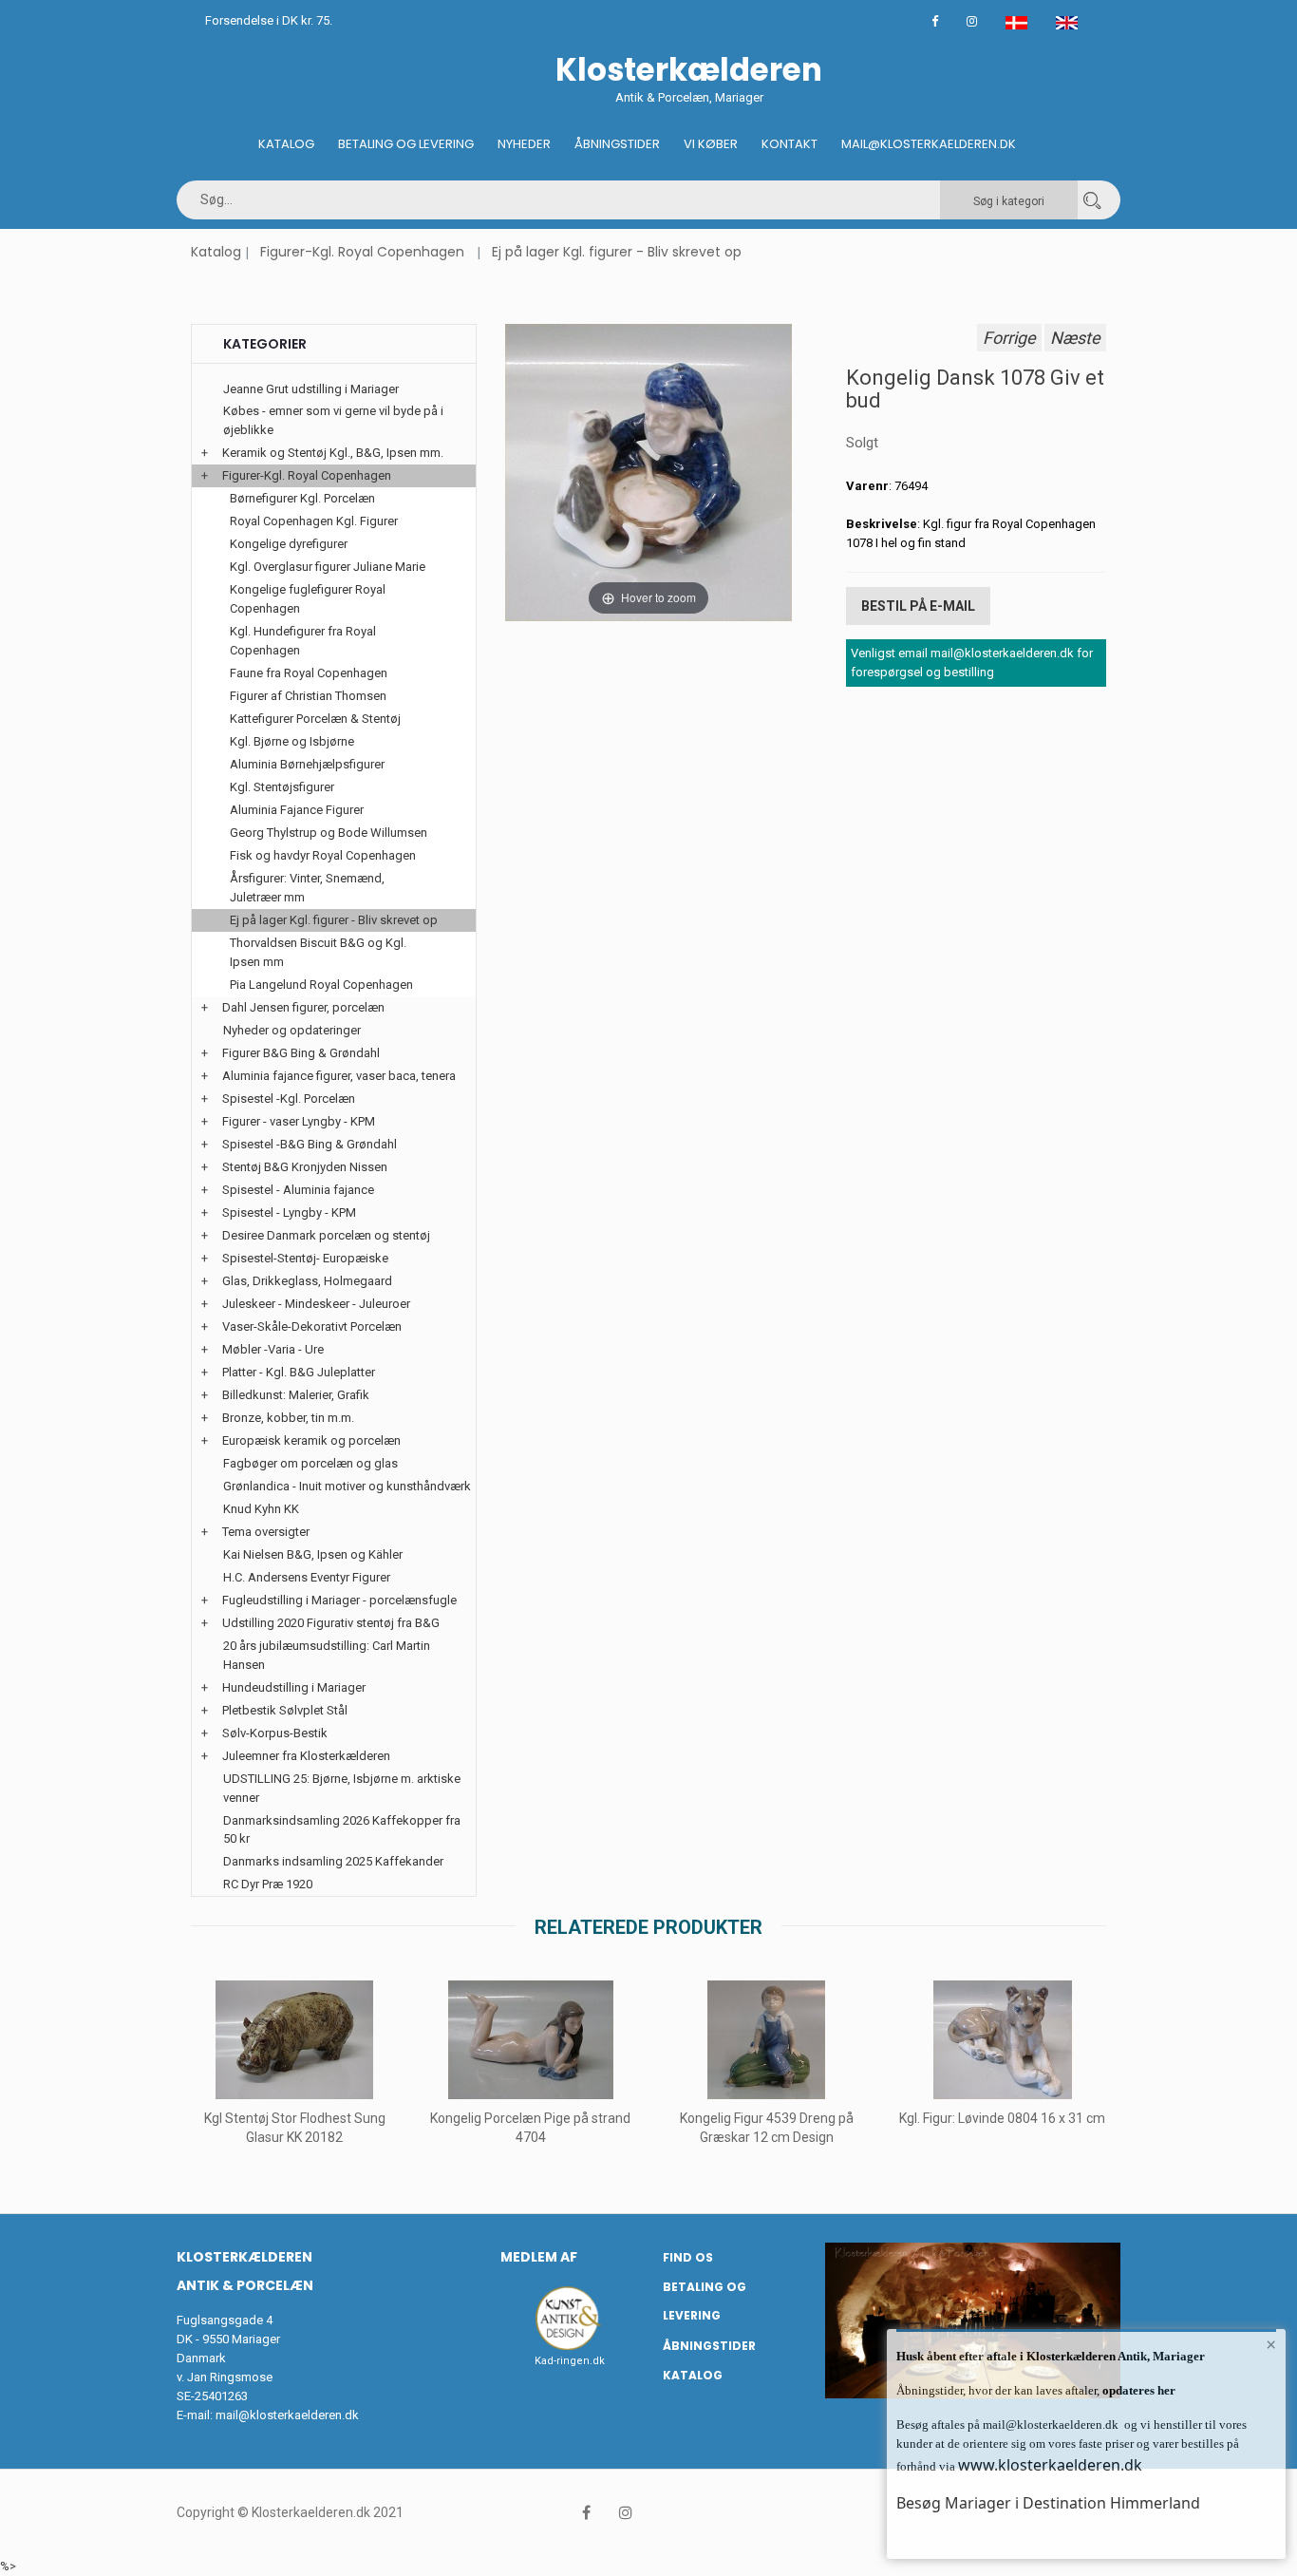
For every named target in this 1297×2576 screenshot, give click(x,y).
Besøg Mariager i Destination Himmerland (1048, 2503)
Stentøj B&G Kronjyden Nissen (305, 1167)
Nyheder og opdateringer (292, 1030)
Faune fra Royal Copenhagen (309, 673)
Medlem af (539, 2257)
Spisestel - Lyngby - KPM (289, 1212)
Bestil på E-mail (918, 606)
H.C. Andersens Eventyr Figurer (307, 1577)
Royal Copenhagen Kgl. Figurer (314, 521)
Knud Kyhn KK (261, 1509)
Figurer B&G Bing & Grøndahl (301, 1053)
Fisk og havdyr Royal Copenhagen (323, 855)
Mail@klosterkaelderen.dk (929, 144)
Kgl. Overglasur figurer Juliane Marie (328, 567)
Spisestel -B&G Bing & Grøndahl (310, 1144)
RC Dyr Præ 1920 (268, 1884)
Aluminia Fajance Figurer (297, 810)
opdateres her (1137, 2390)
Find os (688, 2257)
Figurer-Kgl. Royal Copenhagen (362, 252)
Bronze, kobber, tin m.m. (288, 1418)
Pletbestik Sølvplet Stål (285, 1710)
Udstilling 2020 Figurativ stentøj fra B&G (331, 1623)
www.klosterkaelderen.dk (1050, 2465)
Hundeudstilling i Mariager (294, 1687)
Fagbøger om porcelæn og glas (310, 1463)
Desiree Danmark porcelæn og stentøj (326, 1235)
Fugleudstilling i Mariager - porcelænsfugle (339, 1600)
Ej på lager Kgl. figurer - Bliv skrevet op (617, 252)
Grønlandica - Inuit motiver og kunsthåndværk (347, 1486)
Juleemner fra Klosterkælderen (306, 1756)
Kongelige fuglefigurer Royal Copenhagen (308, 599)
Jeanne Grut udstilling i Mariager (311, 389)
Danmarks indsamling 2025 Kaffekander (333, 1861)
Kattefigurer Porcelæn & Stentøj (315, 719)
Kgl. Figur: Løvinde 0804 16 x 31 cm (1002, 2118)
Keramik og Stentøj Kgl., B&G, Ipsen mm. (333, 453)
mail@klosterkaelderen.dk (287, 2415)
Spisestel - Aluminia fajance (298, 1190)
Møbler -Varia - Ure (273, 1349)
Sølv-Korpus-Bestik (275, 1733)
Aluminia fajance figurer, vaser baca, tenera (339, 1076)
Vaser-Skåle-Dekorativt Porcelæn (312, 1326)
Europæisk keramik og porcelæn (311, 1440)
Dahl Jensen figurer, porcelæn (303, 1007)
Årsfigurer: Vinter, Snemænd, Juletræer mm (307, 888)
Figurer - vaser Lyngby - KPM (299, 1121)
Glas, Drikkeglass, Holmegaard (307, 1281)
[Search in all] (1092, 200)
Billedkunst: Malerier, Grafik (296, 1395)
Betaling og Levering (406, 144)
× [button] (1271, 2344)
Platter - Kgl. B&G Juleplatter (299, 1372)
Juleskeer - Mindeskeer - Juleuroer (316, 1304)
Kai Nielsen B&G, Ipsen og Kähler (313, 1554)
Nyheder (524, 144)
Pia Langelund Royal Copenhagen (321, 985)
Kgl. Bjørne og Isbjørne (292, 741)
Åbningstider (617, 144)
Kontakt (789, 144)
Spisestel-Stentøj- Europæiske (305, 1258)
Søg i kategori (1009, 201)
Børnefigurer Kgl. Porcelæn (302, 498)
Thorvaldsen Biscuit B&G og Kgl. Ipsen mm (318, 952)
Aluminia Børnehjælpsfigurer (307, 764)
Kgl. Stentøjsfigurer (282, 787)
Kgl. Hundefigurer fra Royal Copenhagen (303, 641)
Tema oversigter (266, 1532)
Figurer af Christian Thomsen (308, 696)
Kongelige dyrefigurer (289, 544)
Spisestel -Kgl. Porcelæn (289, 1099)
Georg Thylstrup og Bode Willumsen (329, 833)
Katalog (286, 144)
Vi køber (711, 144)
